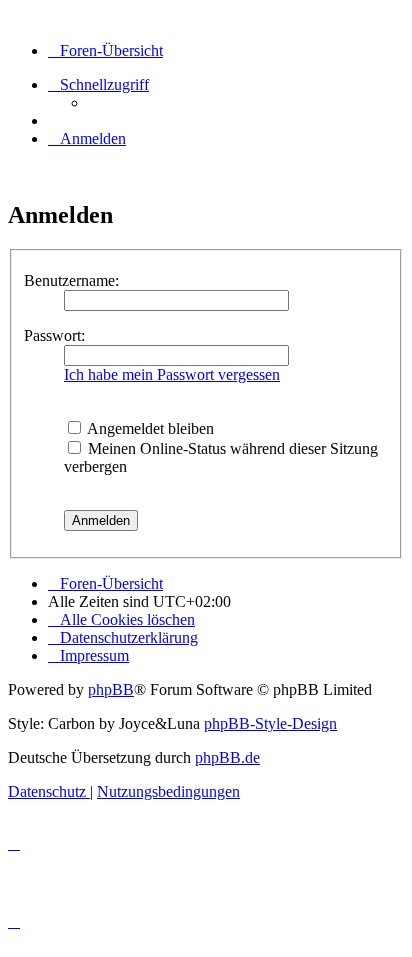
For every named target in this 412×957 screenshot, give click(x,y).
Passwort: (54, 335)
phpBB (111, 689)
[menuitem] (87, 138)
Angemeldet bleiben (149, 428)
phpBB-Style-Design (270, 723)
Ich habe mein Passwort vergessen (172, 374)
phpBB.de (227, 757)
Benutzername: (71, 280)
